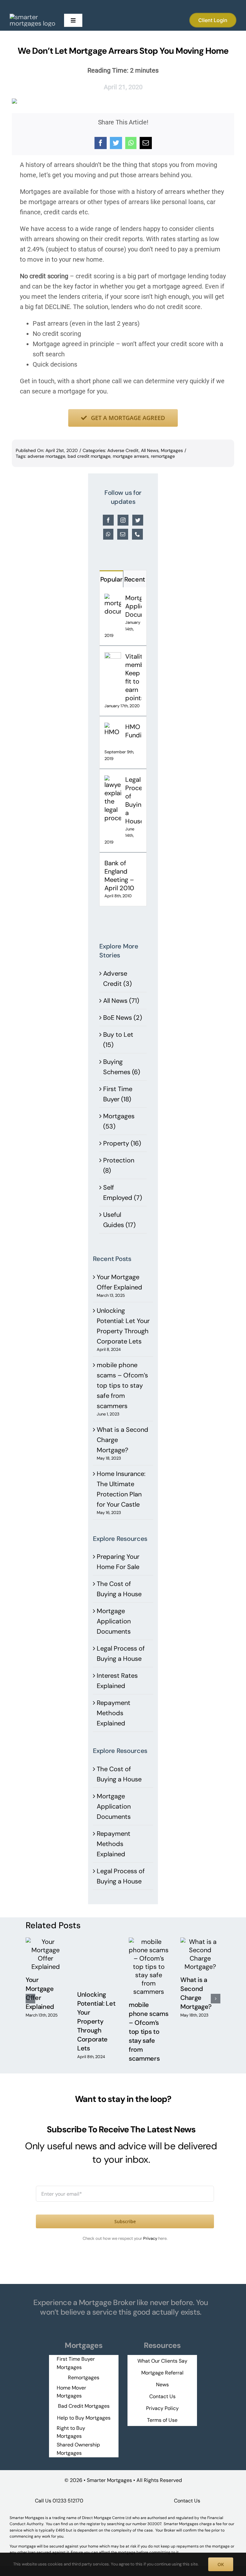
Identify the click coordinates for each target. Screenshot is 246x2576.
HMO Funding (133, 731)
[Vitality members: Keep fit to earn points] (113, 657)
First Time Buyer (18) (118, 1094)
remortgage (163, 456)
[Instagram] (123, 520)
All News (150, 450)
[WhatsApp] (131, 143)
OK (221, 2564)
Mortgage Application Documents (133, 606)
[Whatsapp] (108, 534)
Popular (111, 579)
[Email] (146, 143)
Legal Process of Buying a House (133, 800)
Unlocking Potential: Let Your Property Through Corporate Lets (96, 2021)
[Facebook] (101, 143)
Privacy (151, 2238)
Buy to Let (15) (118, 1040)
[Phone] (137, 534)
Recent (135, 579)
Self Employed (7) (123, 1193)
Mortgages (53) (119, 1121)
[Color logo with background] (35, 17)
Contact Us (187, 2501)
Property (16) (122, 1143)
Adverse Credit (123, 450)
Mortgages (172, 450)
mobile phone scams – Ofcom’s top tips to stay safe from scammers (122, 1385)
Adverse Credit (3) (117, 979)
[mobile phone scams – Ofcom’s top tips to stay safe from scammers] (149, 1942)
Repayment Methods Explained (114, 1713)
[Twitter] (116, 143)
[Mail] (123, 534)
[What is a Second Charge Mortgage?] (200, 1942)
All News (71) (121, 1001)
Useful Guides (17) (119, 1220)
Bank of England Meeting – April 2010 (119, 876)
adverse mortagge (46, 456)
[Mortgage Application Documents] (113, 599)
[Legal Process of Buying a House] (113, 781)
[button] (30, 1999)
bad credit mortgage (89, 456)
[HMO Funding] (113, 728)
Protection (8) (119, 1165)
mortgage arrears (131, 456)
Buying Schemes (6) (122, 1067)
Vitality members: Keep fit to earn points (133, 677)
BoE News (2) (123, 1018)
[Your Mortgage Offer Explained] (46, 1942)
